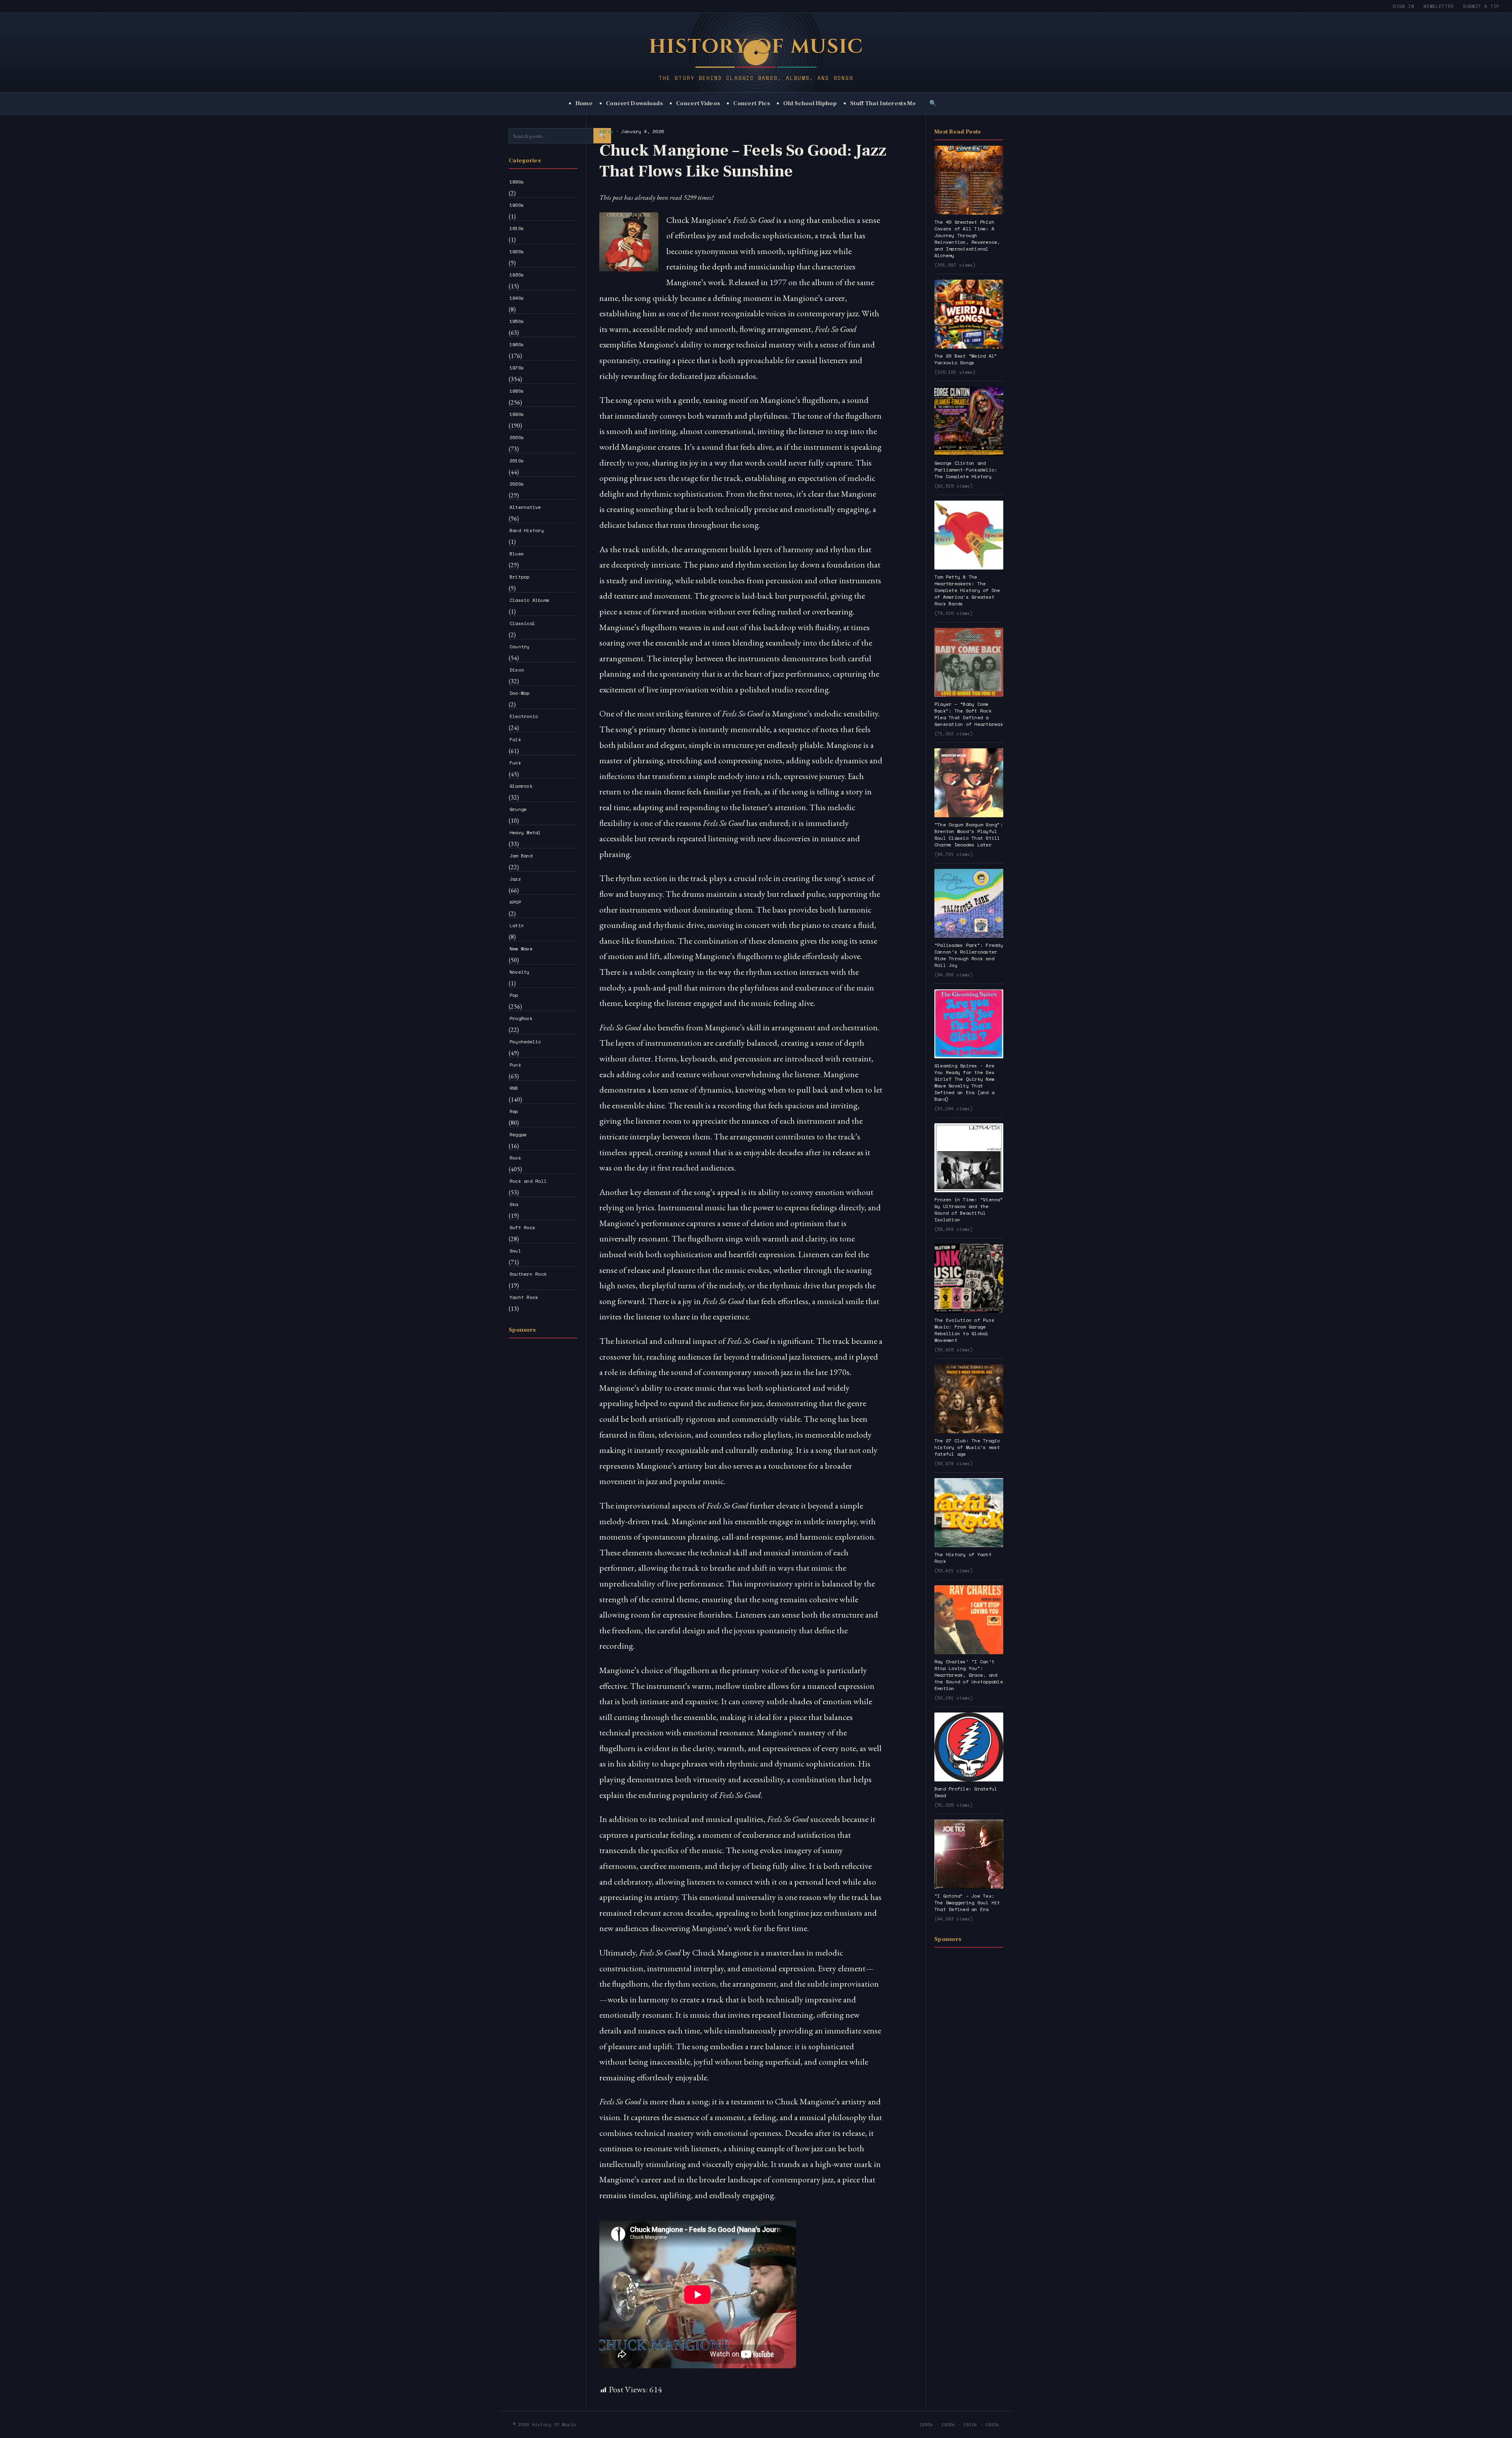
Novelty (520, 972)
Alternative (525, 507)
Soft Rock (522, 1227)
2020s (517, 484)
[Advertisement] (543, 1462)
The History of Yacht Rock (963, 1558)
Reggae (518, 1135)
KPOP (515, 902)
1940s (517, 298)
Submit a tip (1481, 6)
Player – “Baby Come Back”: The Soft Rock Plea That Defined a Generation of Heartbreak (969, 714)
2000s (517, 437)
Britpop (520, 577)
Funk (515, 763)
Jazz (515, 879)
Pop (514, 995)
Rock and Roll (528, 1181)
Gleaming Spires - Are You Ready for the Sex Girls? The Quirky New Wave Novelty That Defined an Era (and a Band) (964, 1082)
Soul (515, 1251)
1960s (517, 344)
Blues (517, 554)
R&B (514, 1088)
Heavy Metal (525, 832)
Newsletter (1439, 6)
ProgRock (521, 1018)
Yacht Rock (524, 1297)
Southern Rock (528, 1274)
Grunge (518, 809)
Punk (515, 1065)
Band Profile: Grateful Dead (966, 1792)
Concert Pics (751, 103)
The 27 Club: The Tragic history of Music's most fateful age (967, 1447)
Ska (514, 1204)
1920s (517, 251)
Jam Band (521, 856)
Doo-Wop (520, 693)
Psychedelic (525, 1042)
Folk (515, 739)
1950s (517, 321)
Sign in (1404, 6)
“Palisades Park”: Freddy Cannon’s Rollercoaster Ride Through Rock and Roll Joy (969, 955)
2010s (517, 461)
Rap (514, 1111)
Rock (515, 1158)
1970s (517, 368)
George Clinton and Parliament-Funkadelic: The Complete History (966, 470)
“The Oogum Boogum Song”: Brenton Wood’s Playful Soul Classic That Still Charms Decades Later (969, 835)
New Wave (521, 949)
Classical (522, 623)
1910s (517, 228)
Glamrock (521, 786)
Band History (527, 530)
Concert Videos (698, 103)
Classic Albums (529, 600)
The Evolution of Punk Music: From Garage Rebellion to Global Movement (964, 1330)
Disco (517, 670)
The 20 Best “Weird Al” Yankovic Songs (966, 359)
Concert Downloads (634, 103)
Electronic (524, 716)
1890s (517, 182)
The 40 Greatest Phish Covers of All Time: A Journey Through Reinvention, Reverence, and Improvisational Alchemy (967, 239)
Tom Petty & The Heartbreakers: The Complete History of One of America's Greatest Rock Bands (967, 590)
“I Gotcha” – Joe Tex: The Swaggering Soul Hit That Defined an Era (967, 1903)
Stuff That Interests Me (883, 103)
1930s (517, 275)
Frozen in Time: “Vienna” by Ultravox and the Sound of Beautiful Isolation (969, 1210)
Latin (517, 925)
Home (584, 103)
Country (520, 647)
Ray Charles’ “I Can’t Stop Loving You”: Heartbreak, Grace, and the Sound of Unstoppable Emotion (969, 1675)
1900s (517, 205)
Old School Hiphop (810, 103)
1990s (517, 414)
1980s (517, 391)
